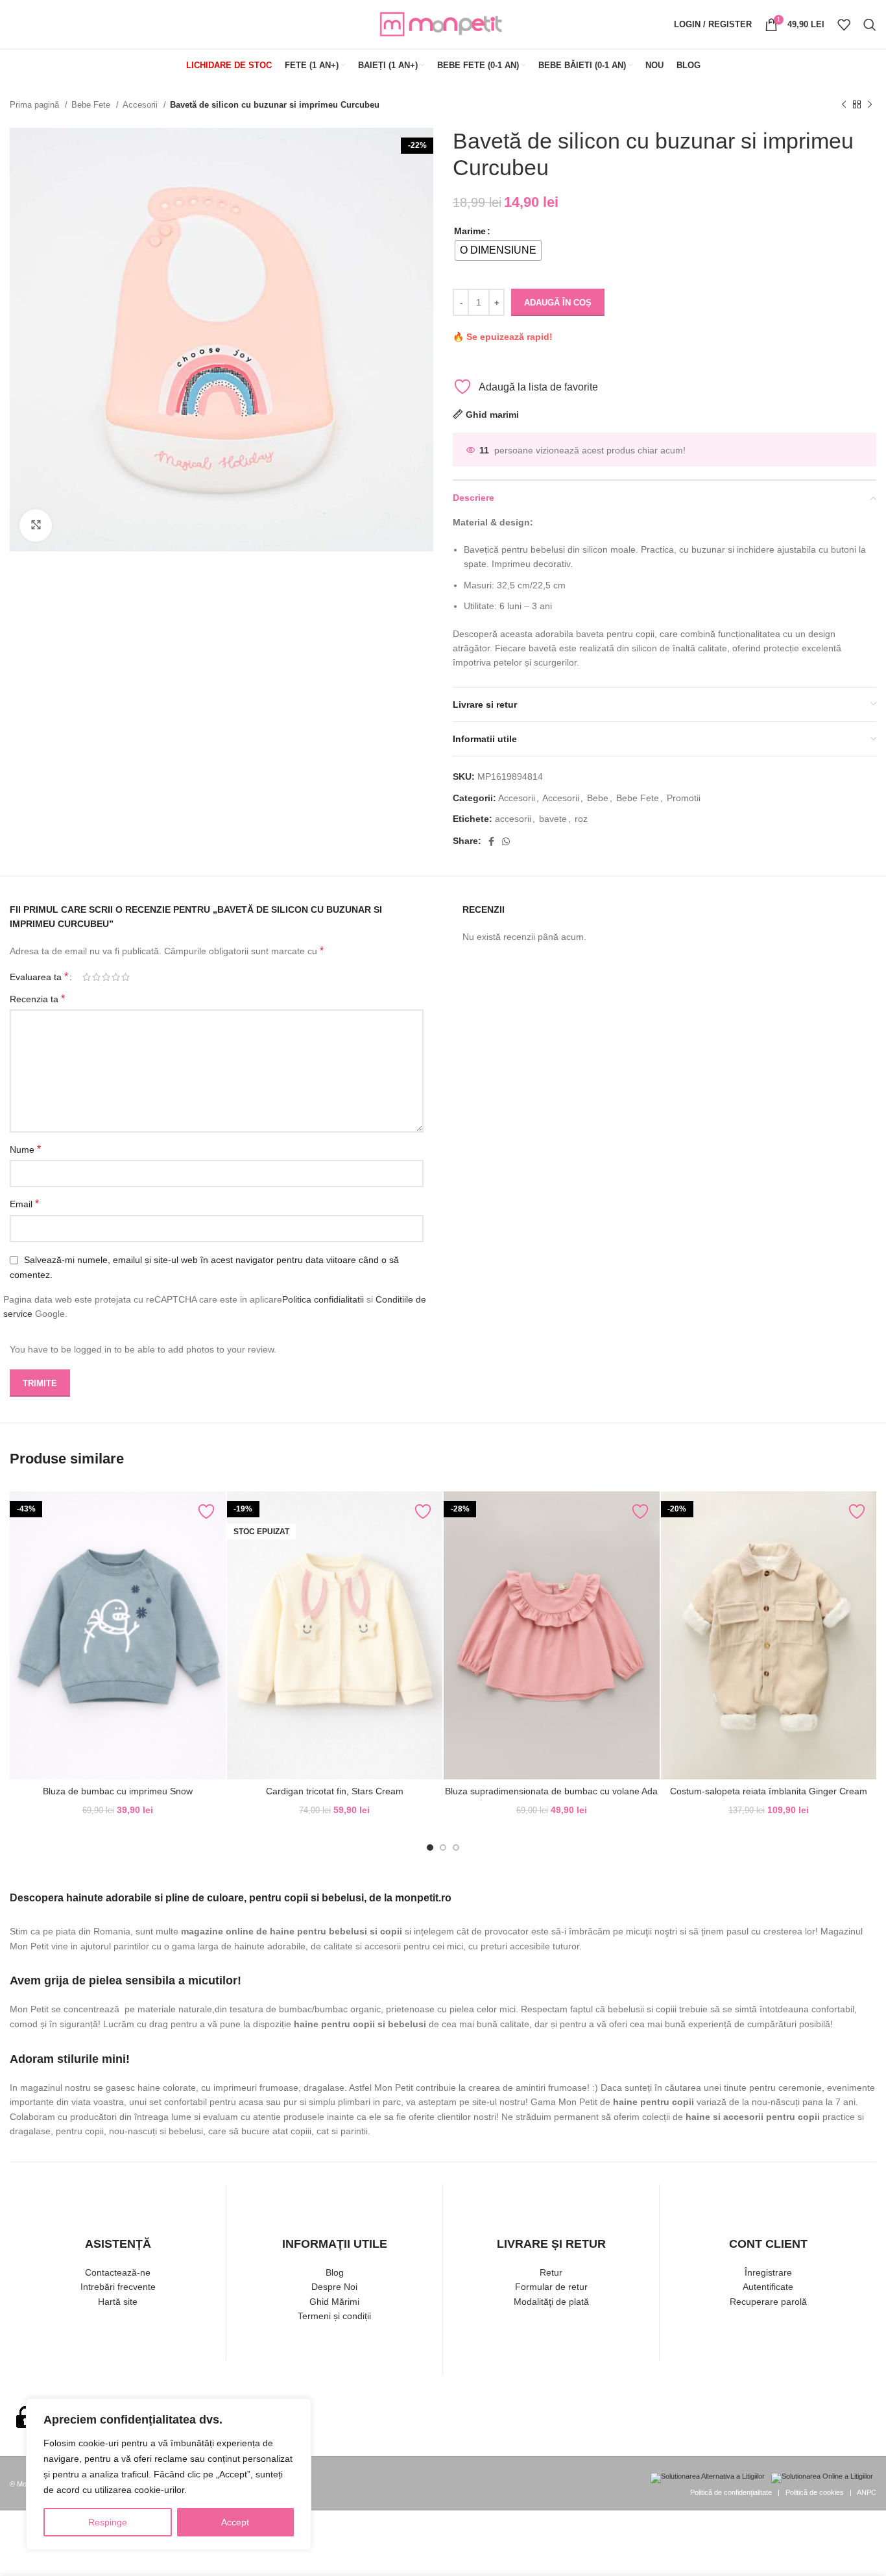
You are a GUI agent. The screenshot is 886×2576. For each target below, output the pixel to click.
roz (581, 819)
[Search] (870, 25)
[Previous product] (844, 105)
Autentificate (768, 2287)
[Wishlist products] (844, 25)
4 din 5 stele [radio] (116, 977)
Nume (25, 1149)
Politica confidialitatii (323, 1299)
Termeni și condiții (334, 2316)
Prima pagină (36, 105)
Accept (235, 2522)
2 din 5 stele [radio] (96, 977)
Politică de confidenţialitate (731, 2492)
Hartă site (118, 2302)
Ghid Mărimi (334, 2302)
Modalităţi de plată (551, 2302)
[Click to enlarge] (36, 525)
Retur (551, 2272)
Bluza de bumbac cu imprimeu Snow (118, 1791)
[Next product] (870, 105)
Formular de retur (551, 2287)
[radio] (498, 250)
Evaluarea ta (39, 977)
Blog (335, 2272)
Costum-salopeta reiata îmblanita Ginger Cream (769, 1791)
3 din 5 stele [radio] (106, 977)
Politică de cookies (815, 2492)
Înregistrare (768, 2272)
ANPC (867, 2492)
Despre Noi (334, 2287)
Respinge (108, 2522)
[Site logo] (443, 23)
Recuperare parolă (768, 2302)
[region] (169, 2474)
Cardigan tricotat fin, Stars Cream (335, 1791)
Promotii (684, 798)
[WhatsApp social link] (506, 841)
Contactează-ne (118, 2272)
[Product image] (118, 1635)
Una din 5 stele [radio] (87, 977)
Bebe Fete (92, 105)
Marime (470, 231)
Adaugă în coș (558, 303)
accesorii (513, 819)
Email (24, 1204)
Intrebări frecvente (118, 2287)
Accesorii (141, 105)
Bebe (598, 798)
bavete (553, 819)
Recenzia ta (37, 999)
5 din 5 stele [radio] (126, 977)
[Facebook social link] (491, 841)
